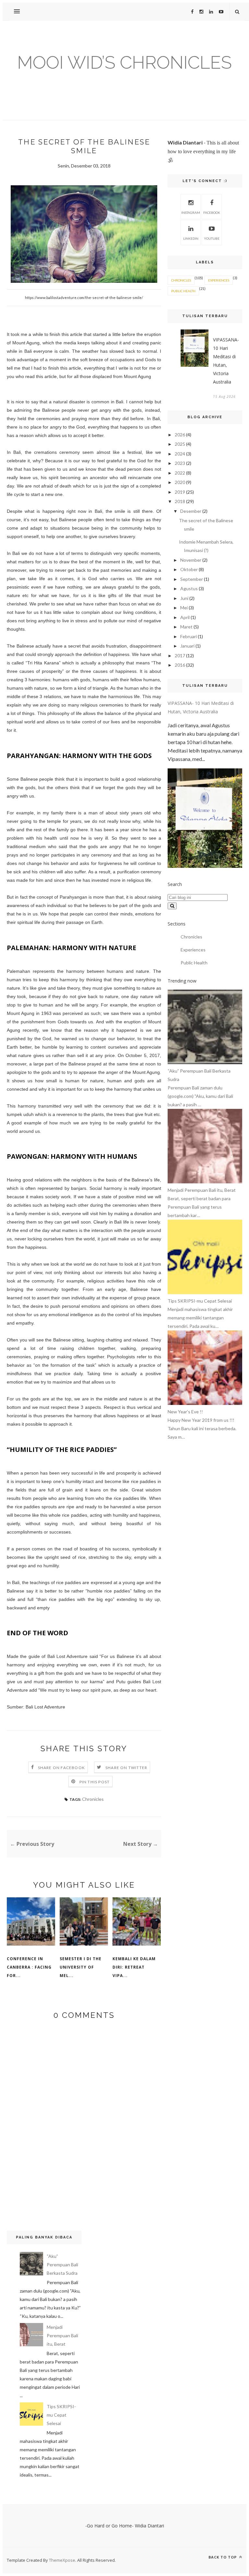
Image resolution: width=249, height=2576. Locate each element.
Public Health (183, 291)
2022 (180, 473)
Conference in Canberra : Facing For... (29, 1967)
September (192, 579)
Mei (184, 608)
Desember (191, 511)
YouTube (212, 238)
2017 (180, 655)
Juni (184, 598)
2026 (180, 435)
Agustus (189, 588)
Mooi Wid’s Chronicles (124, 62)
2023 (180, 463)
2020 (180, 482)
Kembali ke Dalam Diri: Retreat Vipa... (134, 1967)
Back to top (223, 2557)
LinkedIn (191, 238)
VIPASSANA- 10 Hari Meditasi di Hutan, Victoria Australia (226, 361)
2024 (180, 454)
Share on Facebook (61, 1768)
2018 (180, 501)
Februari (189, 636)
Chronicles (93, 1799)
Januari (187, 646)
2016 (180, 665)
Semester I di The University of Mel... (81, 1967)
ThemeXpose (62, 2560)
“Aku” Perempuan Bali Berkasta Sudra (62, 2265)
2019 (180, 492)
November (191, 560)
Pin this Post (95, 1782)
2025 (180, 444)
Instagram (191, 213)
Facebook (212, 213)
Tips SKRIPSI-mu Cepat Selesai (61, 2415)
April (185, 617)
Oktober (189, 569)
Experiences (219, 280)
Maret (186, 627)
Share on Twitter (126, 1768)
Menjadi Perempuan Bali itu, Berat (62, 2335)
